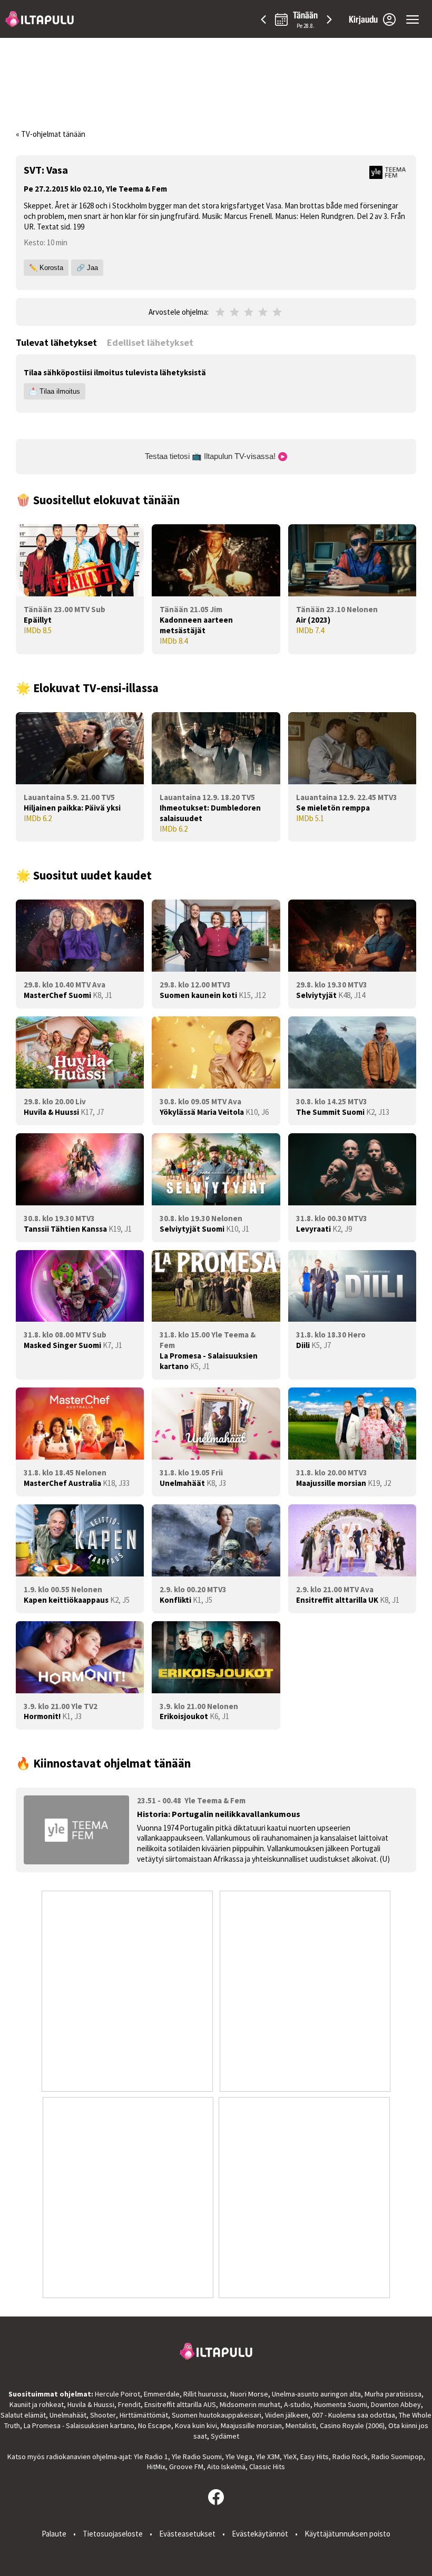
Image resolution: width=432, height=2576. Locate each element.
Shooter (103, 2415)
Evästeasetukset (187, 2534)
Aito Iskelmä (226, 2467)
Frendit (129, 2404)
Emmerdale (162, 2394)
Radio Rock (350, 2457)
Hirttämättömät (144, 2415)
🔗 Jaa (87, 268)
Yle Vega (239, 2457)
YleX (290, 2457)
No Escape (155, 2425)
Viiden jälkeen (287, 2415)
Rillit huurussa (205, 2394)
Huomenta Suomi (341, 2404)
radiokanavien (68, 2457)
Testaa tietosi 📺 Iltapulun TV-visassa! (211, 456)
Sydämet (225, 2436)
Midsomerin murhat (250, 2404)
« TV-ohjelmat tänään (51, 134)
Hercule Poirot (117, 2394)
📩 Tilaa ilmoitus (55, 391)
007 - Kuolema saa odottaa (354, 2415)
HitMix (156, 2467)
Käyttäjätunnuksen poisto (347, 2534)
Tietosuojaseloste (113, 2534)
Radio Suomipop (397, 2457)
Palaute (54, 2534)
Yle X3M (268, 2457)
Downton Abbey (396, 2404)
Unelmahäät (68, 2415)
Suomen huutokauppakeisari (217, 2415)
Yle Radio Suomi (197, 2457)
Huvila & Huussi (91, 2404)
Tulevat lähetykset (56, 342)
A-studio (297, 2404)
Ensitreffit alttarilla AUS (180, 2404)
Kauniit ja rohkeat (37, 2404)
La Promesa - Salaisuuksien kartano (79, 2425)
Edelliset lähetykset (150, 342)
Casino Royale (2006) (352, 2425)
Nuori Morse (249, 2394)
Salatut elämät (23, 2415)
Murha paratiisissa (393, 2394)
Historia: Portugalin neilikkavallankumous (219, 1814)
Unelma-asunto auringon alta (316, 2394)
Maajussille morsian (251, 2425)
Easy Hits (315, 2457)
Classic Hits (267, 2467)
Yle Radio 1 (151, 2457)
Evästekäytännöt (260, 2534)
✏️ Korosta (46, 268)
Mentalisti (301, 2425)
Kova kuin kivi (196, 2425)
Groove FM (186, 2467)
